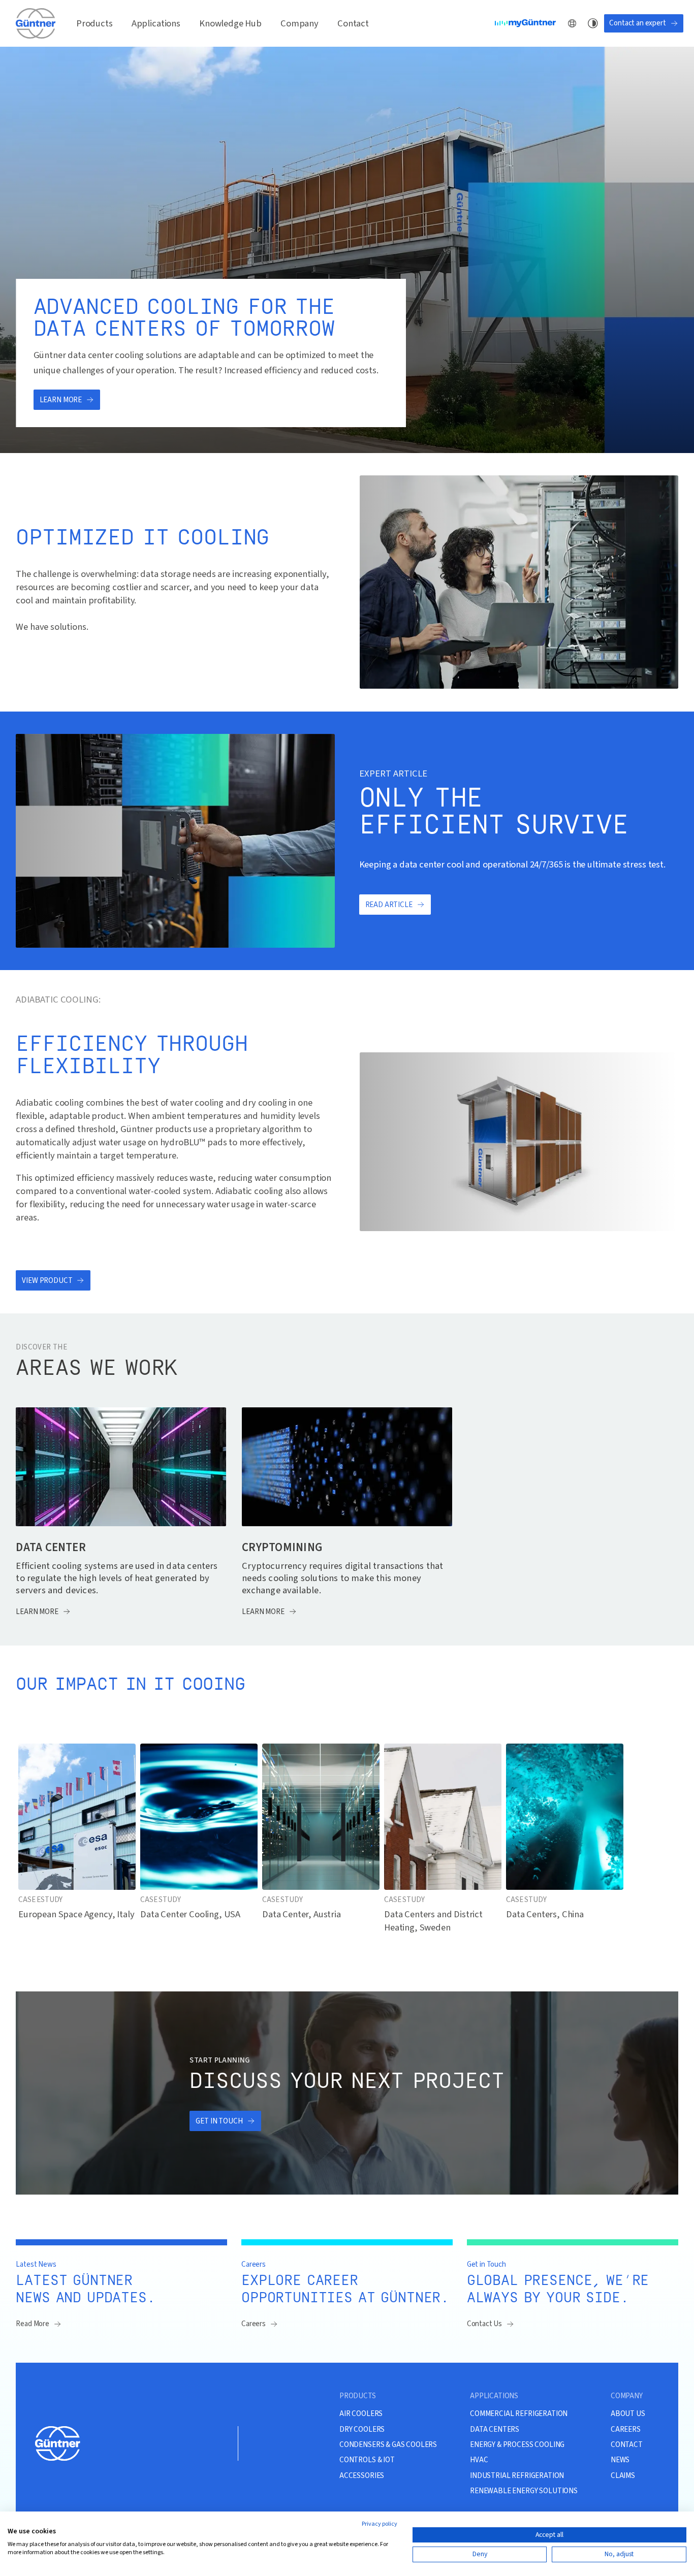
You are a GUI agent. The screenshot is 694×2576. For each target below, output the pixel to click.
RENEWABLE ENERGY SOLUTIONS (524, 2491)
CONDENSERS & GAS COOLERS (388, 2444)
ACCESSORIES (362, 2475)
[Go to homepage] (37, 23)
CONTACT (627, 2444)
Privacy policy (380, 2524)
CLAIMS (623, 2475)
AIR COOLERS (361, 2413)
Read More (33, 2324)
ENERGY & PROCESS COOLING (517, 2444)
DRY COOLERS (362, 2429)
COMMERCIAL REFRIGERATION (519, 2413)
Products (94, 23)
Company (299, 23)
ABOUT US (628, 2413)
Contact (353, 23)
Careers (254, 2324)
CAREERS (626, 2429)
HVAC (479, 2460)
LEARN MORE (61, 400)
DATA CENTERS (495, 2429)
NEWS (620, 2460)
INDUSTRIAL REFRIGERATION (517, 2475)
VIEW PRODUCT (47, 1281)
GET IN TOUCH (219, 2121)
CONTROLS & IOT (367, 2460)
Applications (156, 23)
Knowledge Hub (230, 23)
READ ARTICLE (389, 905)
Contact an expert (637, 23)
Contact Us (484, 2324)
